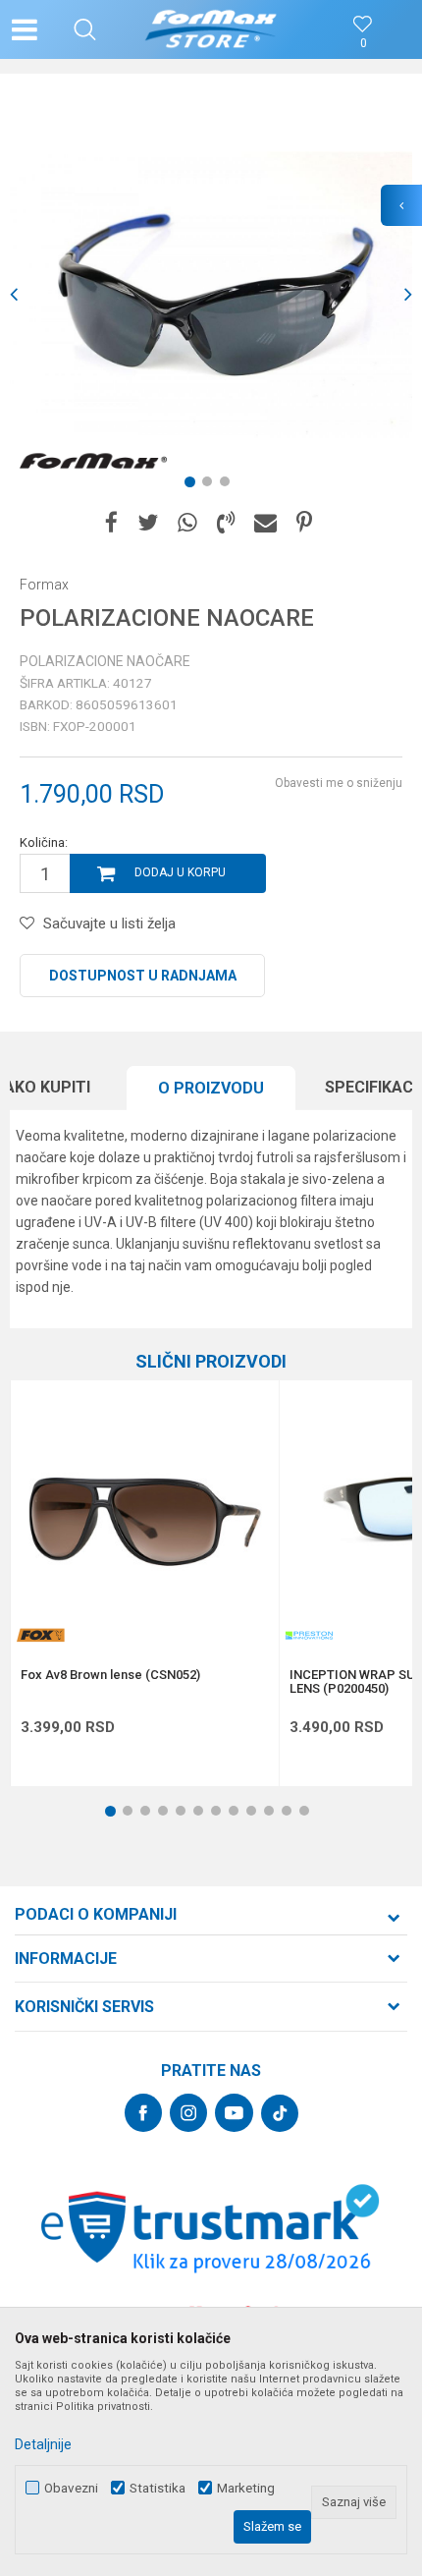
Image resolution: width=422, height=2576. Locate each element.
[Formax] (93, 462)
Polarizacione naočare (105, 661)
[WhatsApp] (187, 523)
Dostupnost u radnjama (143, 976)
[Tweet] (148, 523)
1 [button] (193, 485)
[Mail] (265, 523)
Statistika (158, 2488)
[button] (85, 29)
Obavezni (71, 2488)
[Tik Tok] (280, 2113)
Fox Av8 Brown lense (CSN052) (110, 1675)
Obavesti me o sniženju (339, 783)
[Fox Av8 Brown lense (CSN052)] (145, 1514)
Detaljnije (43, 2444)
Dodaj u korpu (180, 872)
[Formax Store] (211, 29)
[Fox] (40, 1635)
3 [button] (229, 485)
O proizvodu (211, 1088)
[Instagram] (188, 2113)
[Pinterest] (304, 523)
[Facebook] (111, 523)
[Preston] (309, 1635)
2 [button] (211, 485)
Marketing (246, 2488)
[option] (211, 295)
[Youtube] (234, 2113)
